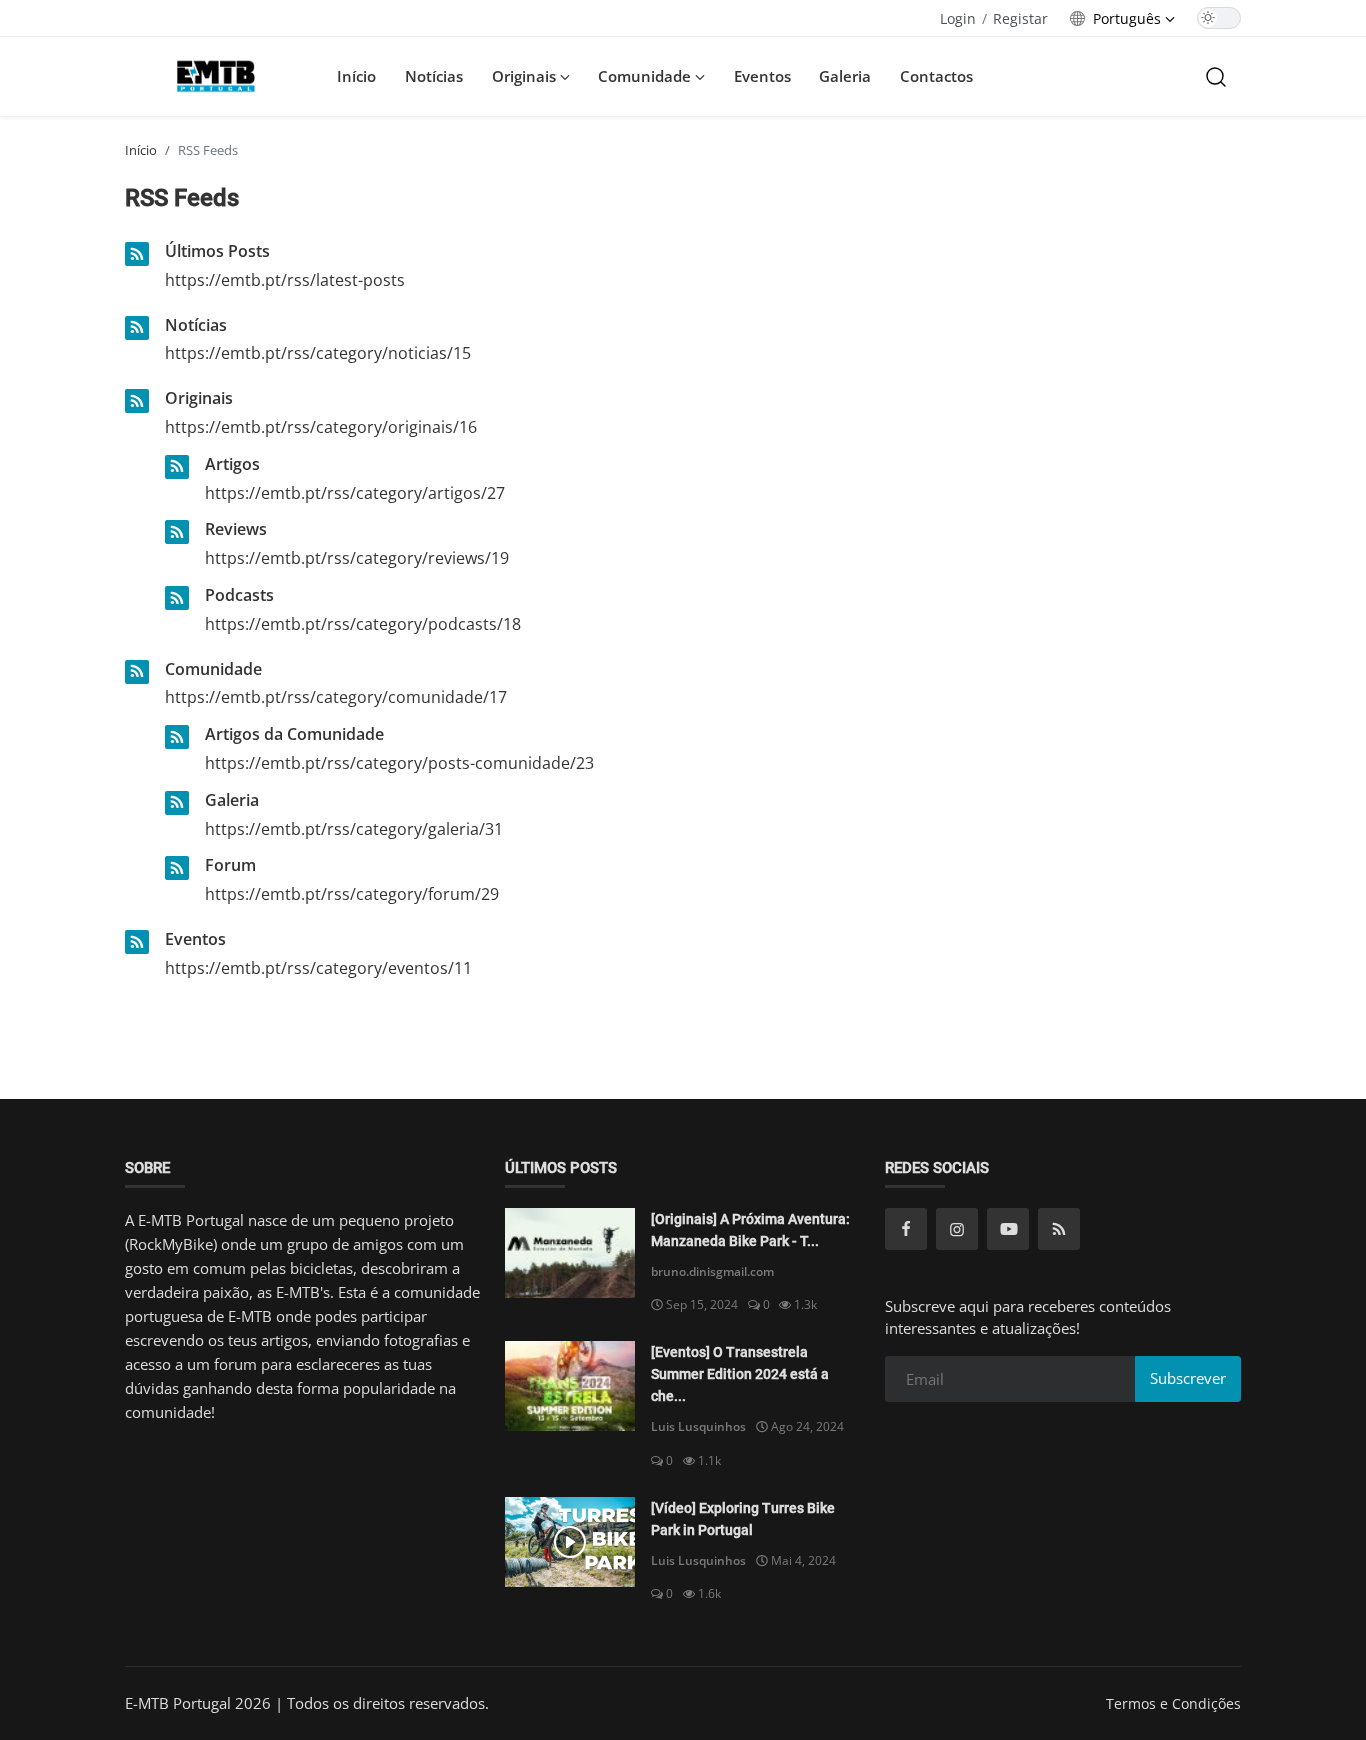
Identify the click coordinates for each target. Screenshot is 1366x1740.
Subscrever (1188, 1378)
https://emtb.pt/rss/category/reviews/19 (357, 558)
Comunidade (213, 669)
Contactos (936, 76)
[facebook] (906, 1229)
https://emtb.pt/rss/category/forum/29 (352, 894)
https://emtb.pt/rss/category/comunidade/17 (336, 697)
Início (356, 76)
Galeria (845, 76)
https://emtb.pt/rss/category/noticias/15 (318, 353)
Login (958, 18)
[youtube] (1008, 1229)
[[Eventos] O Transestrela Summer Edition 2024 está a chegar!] (570, 1386)
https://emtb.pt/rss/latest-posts (285, 280)
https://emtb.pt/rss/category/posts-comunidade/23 (399, 763)
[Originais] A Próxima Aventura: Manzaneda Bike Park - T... (750, 1230)
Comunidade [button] (646, 76)
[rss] (1059, 1229)
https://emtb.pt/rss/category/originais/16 (321, 427)
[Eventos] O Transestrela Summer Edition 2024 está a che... (740, 1374)
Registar (1020, 18)
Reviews (236, 529)
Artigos (232, 464)
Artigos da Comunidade (294, 734)
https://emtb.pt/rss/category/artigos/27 (355, 493)
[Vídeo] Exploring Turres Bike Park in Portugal (743, 1519)
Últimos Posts (217, 251)
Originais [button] (526, 76)
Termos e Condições (1173, 1703)
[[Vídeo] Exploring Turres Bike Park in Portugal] (570, 1542)
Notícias (434, 76)
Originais (199, 398)
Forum (230, 865)
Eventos (762, 76)
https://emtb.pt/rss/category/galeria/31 (354, 829)
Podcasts (239, 595)
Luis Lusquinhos (698, 1426)
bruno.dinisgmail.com (712, 1271)
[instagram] (957, 1229)
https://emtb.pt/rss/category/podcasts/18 (363, 624)
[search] (1216, 76)
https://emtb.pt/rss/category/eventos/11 (318, 968)
